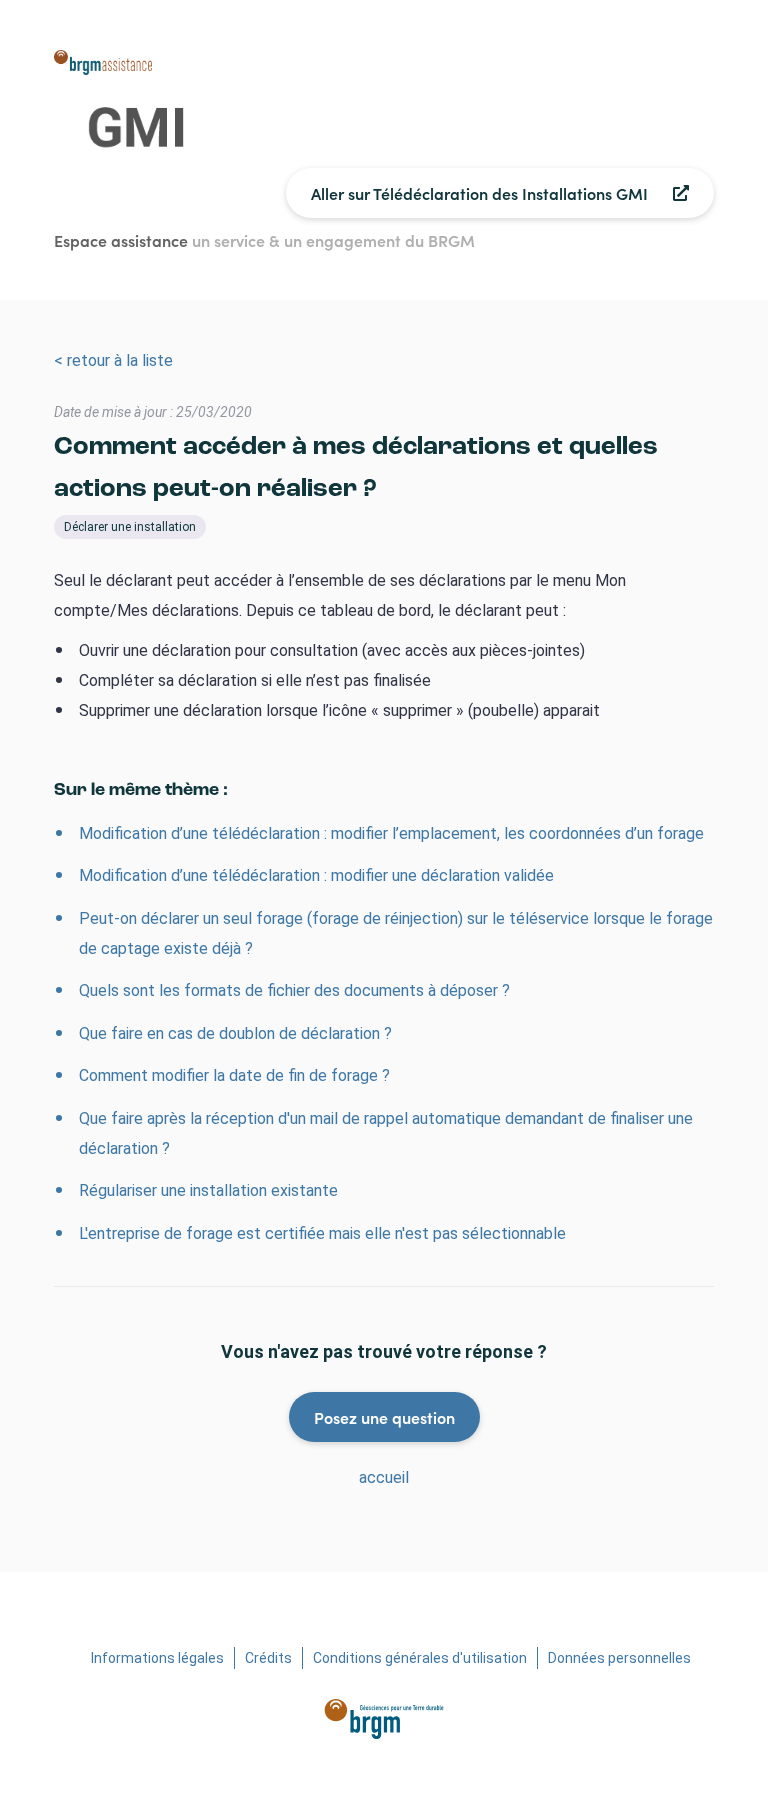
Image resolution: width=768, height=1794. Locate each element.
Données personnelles (619, 1658)
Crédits (268, 1658)
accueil (384, 1477)
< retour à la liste (113, 360)
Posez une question (384, 1417)
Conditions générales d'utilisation (420, 1658)
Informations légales (157, 1658)
